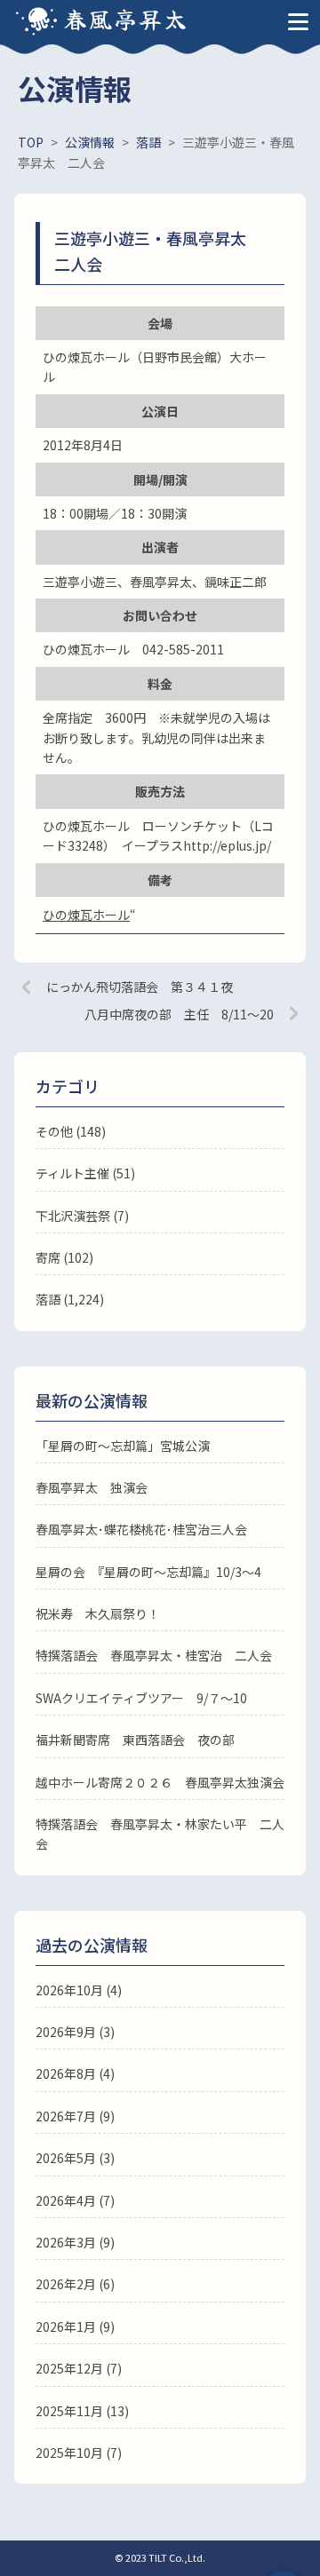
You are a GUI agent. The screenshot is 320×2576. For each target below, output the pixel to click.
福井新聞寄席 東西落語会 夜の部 (135, 1740)
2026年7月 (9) (75, 2116)
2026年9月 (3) (75, 2032)
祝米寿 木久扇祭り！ (98, 1613)
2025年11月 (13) (82, 2411)
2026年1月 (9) (75, 2326)
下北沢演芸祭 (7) (82, 1216)
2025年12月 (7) (79, 2368)
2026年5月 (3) (75, 2158)
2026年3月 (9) (75, 2242)
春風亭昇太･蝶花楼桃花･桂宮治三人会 (141, 1529)
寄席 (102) (64, 1257)
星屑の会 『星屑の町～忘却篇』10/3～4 (148, 1572)
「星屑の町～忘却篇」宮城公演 (123, 1446)
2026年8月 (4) (75, 2073)
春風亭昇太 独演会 (92, 1487)
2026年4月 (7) (75, 2200)
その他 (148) (71, 1131)
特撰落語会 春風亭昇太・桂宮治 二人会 (154, 1655)
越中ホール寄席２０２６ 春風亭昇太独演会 (160, 1782)
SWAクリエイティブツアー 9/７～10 (141, 1698)
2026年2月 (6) (75, 2284)
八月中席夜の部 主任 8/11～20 (179, 1014)
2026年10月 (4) (79, 1990)
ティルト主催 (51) (85, 1173)
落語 (48, 1299)
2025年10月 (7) (79, 2453)
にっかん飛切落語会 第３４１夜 (140, 987)
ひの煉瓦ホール (86, 915)
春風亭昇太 (126, 18)
